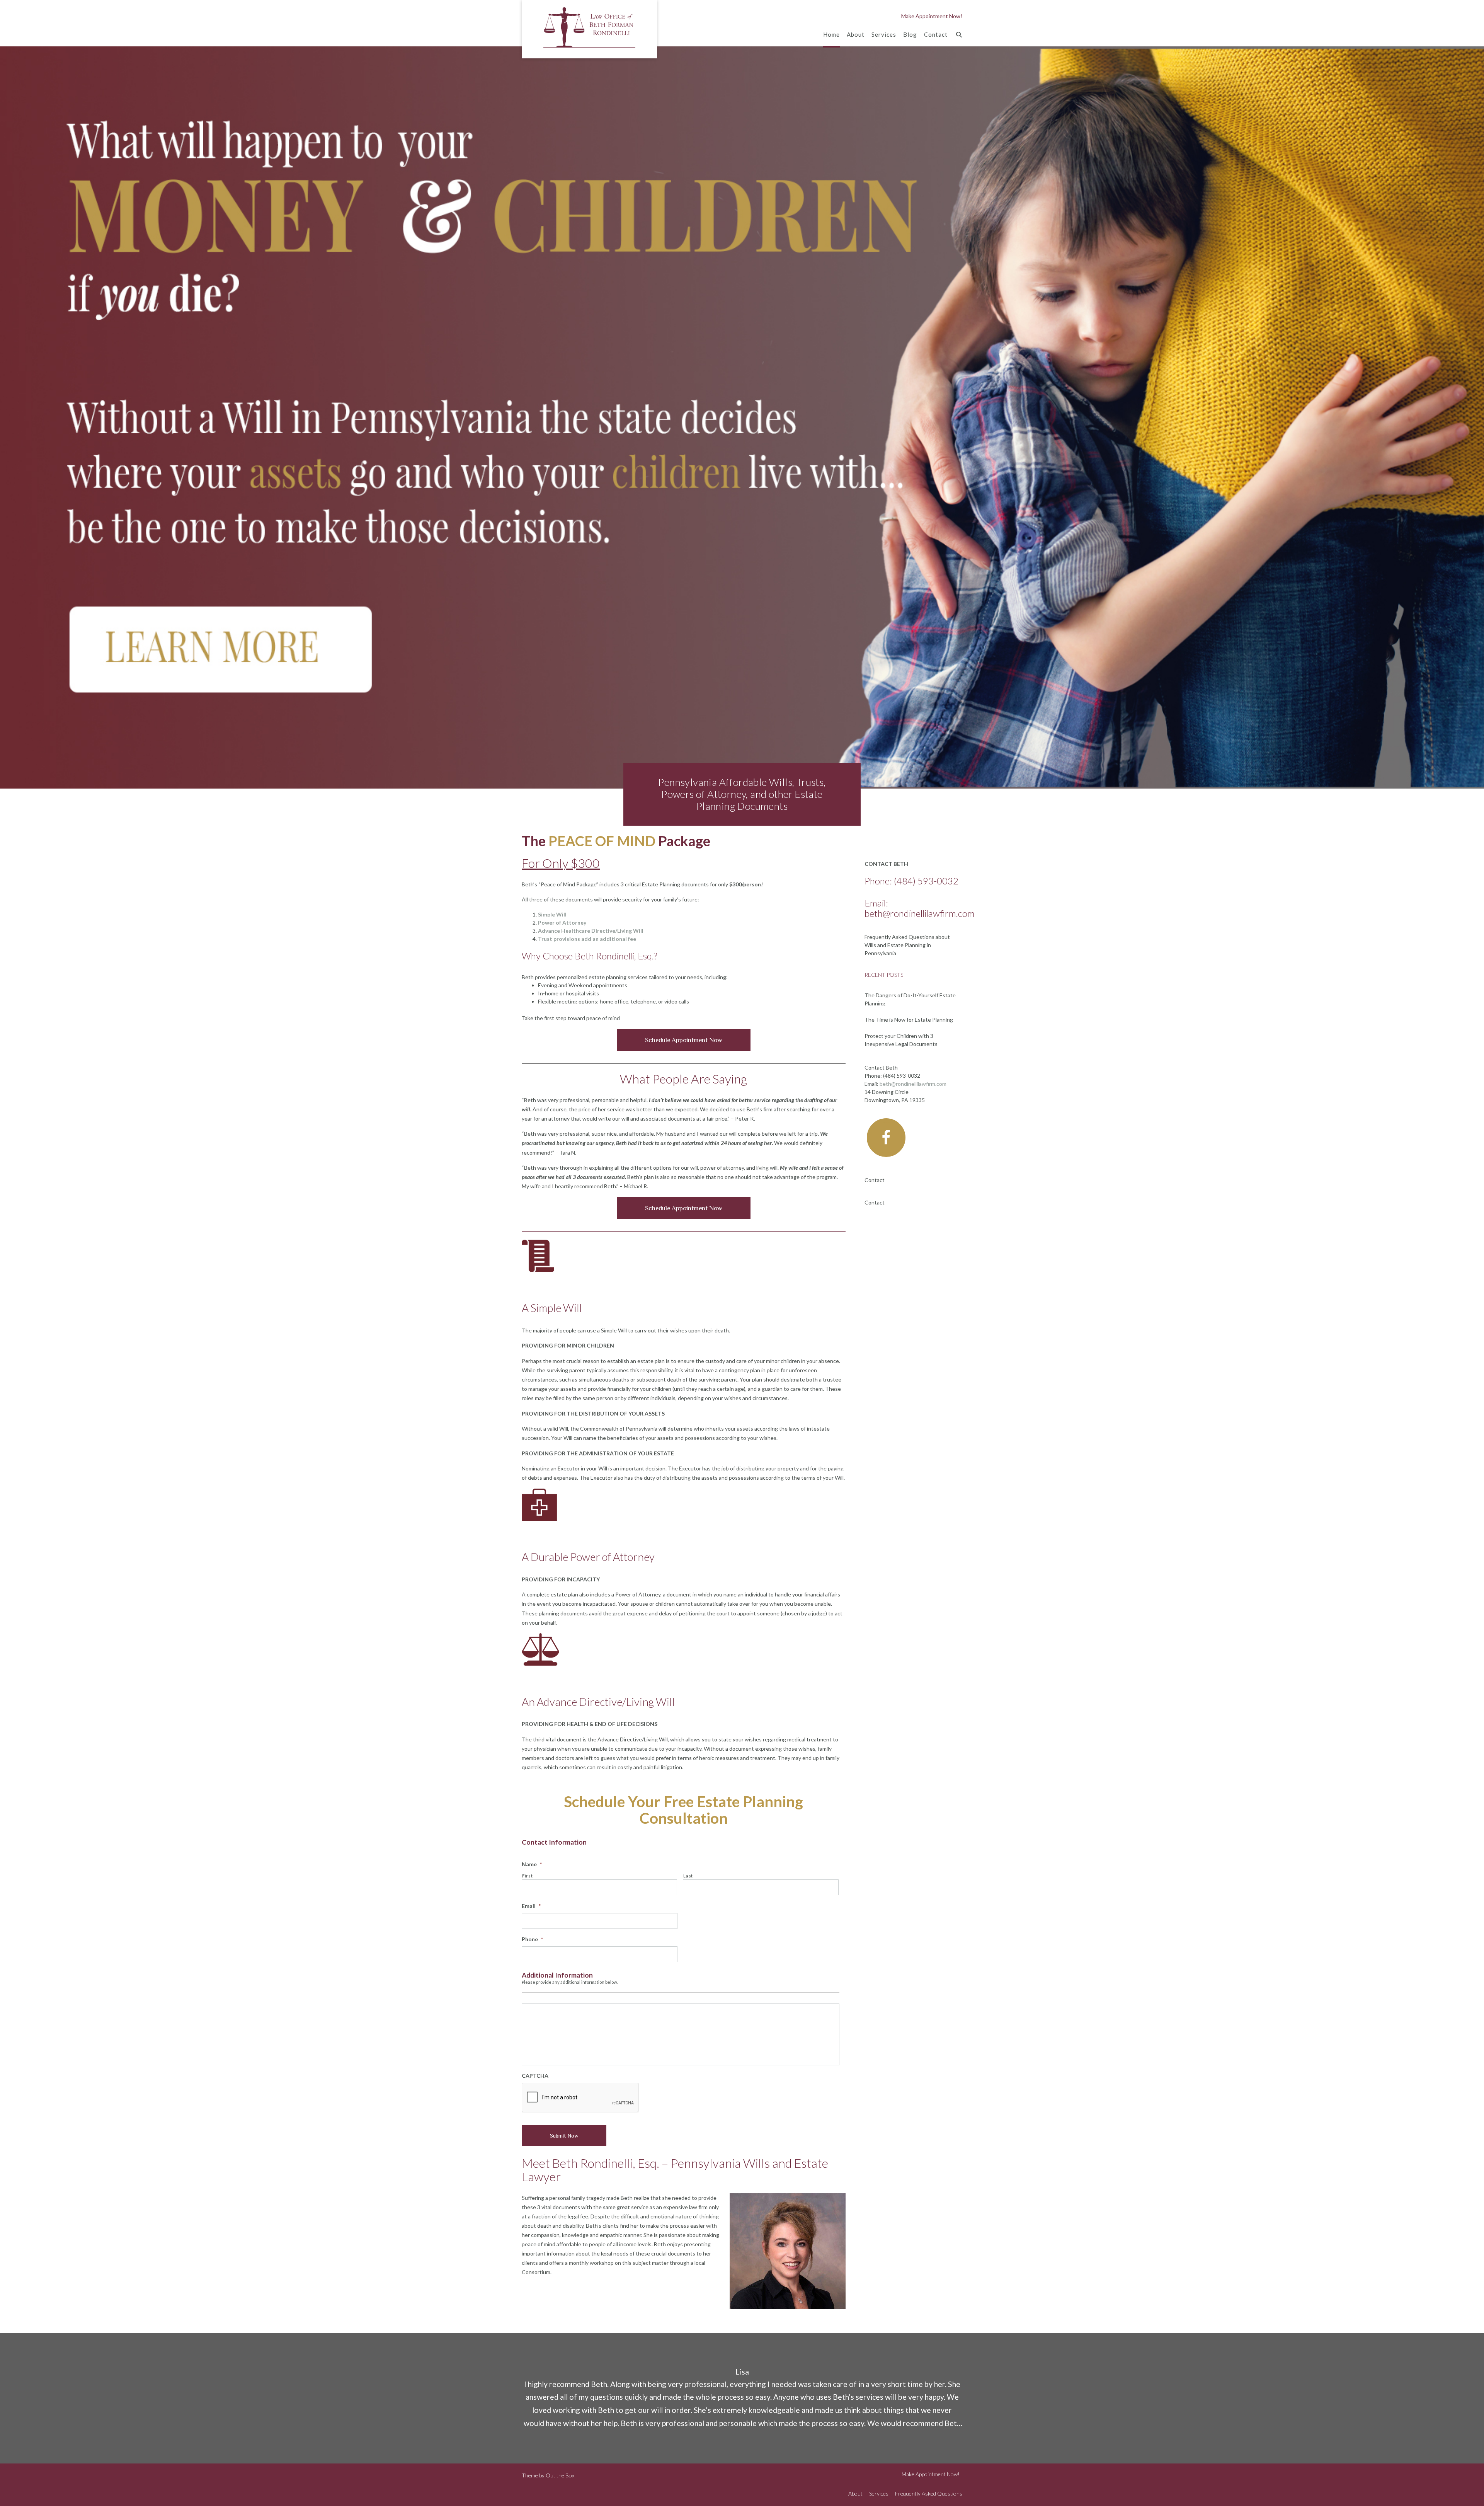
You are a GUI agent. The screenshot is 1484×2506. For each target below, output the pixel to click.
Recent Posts (884, 975)
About (856, 34)
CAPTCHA (535, 2076)
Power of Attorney (562, 923)
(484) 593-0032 (926, 881)
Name (532, 1864)
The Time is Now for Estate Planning (909, 1020)
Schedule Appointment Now (684, 1040)
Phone (532, 1939)
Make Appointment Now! (932, 16)
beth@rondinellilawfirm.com (920, 913)
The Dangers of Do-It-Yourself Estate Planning (910, 999)
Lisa (742, 2372)
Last (688, 1876)
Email (531, 1906)
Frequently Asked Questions (929, 2493)
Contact (936, 34)
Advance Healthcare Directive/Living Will (591, 931)
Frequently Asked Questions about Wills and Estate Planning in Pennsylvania (907, 945)
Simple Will (552, 914)
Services (884, 34)
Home (831, 34)
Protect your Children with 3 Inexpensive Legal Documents (901, 1040)
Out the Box (560, 2475)
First (527, 1876)
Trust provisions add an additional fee (587, 939)
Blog (910, 34)
